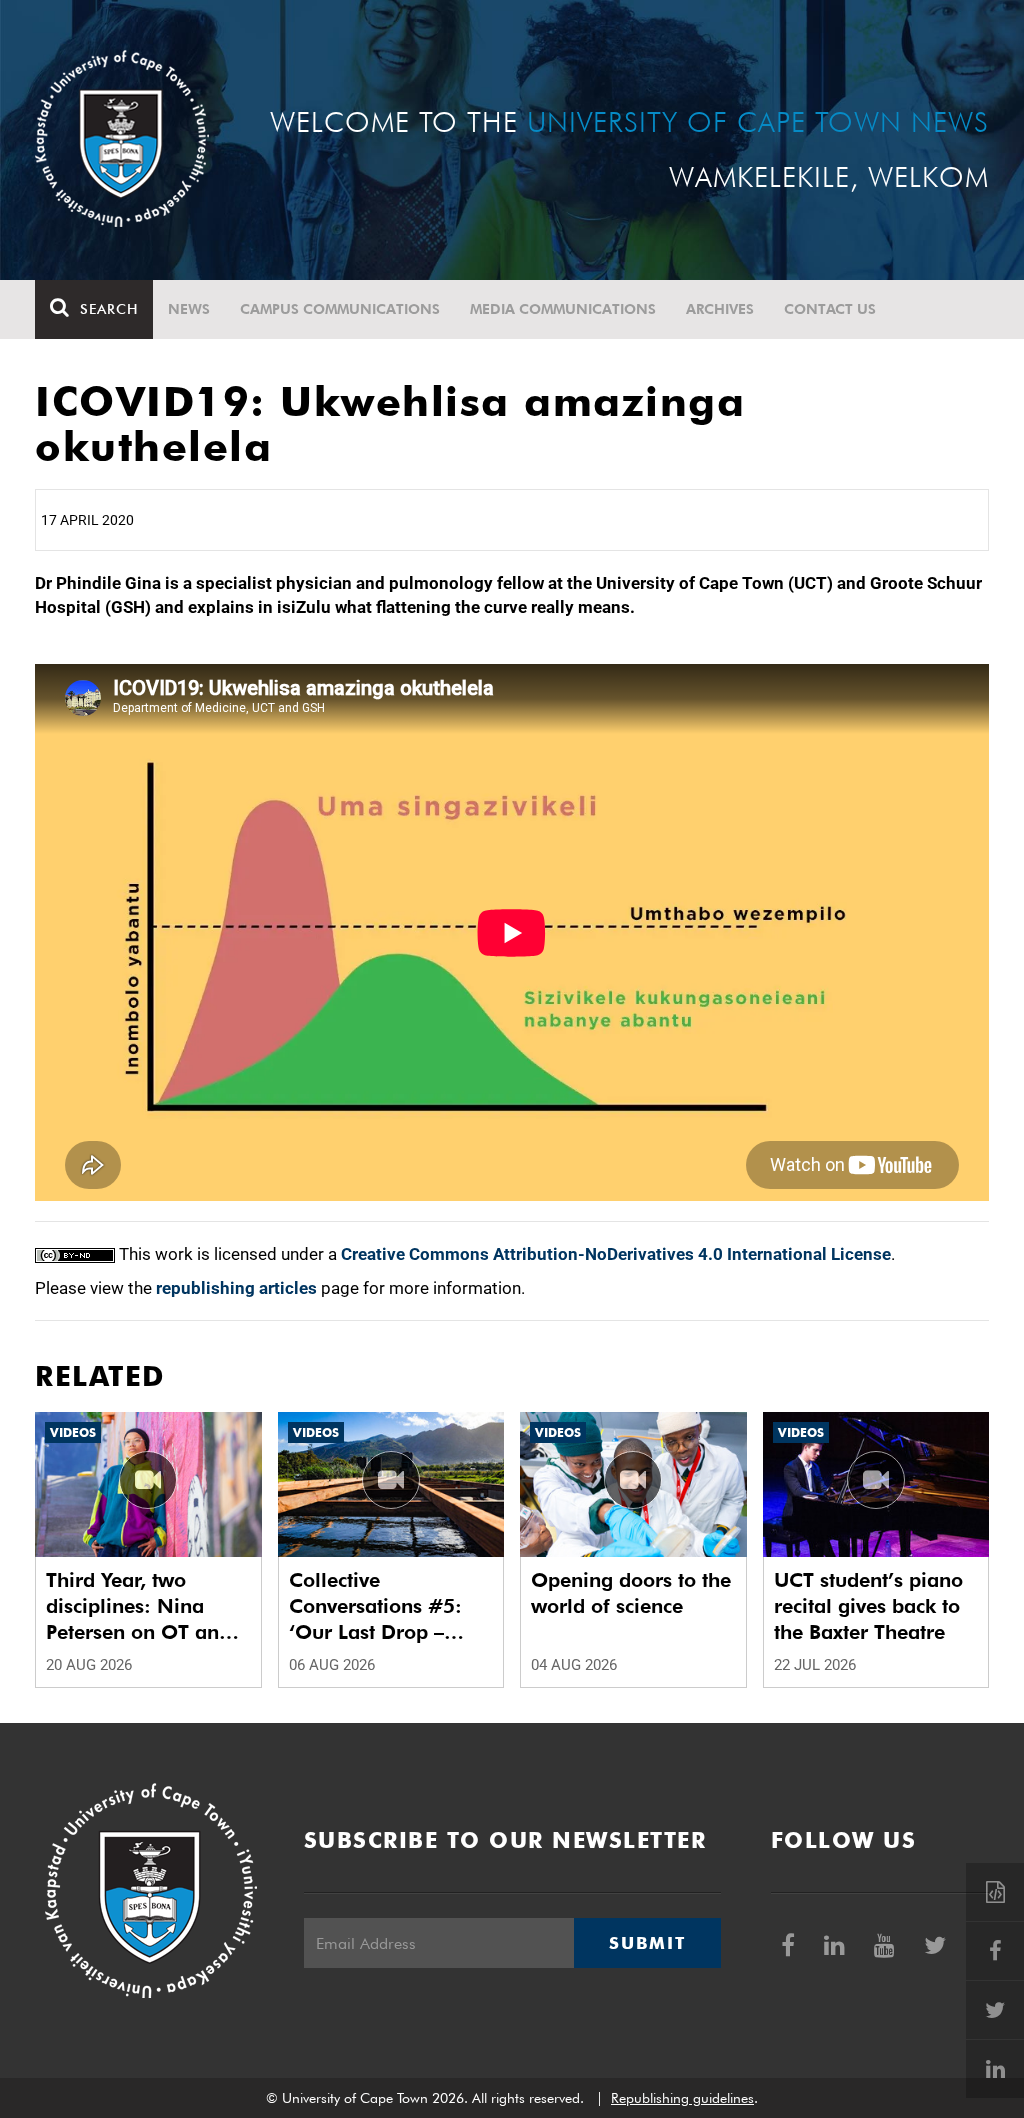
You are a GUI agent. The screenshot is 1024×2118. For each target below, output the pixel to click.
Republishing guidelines (682, 2098)
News (189, 309)
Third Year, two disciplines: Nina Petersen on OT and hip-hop (138, 1606)
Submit (647, 1943)
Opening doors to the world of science (631, 1593)
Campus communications (340, 309)
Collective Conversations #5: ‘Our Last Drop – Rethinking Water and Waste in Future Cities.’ (390, 1606)
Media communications (563, 309)
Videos (73, 1432)
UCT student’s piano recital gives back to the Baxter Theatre (868, 1606)
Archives (720, 309)
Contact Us (830, 309)
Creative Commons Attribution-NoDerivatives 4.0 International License (616, 1254)
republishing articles (236, 1288)
